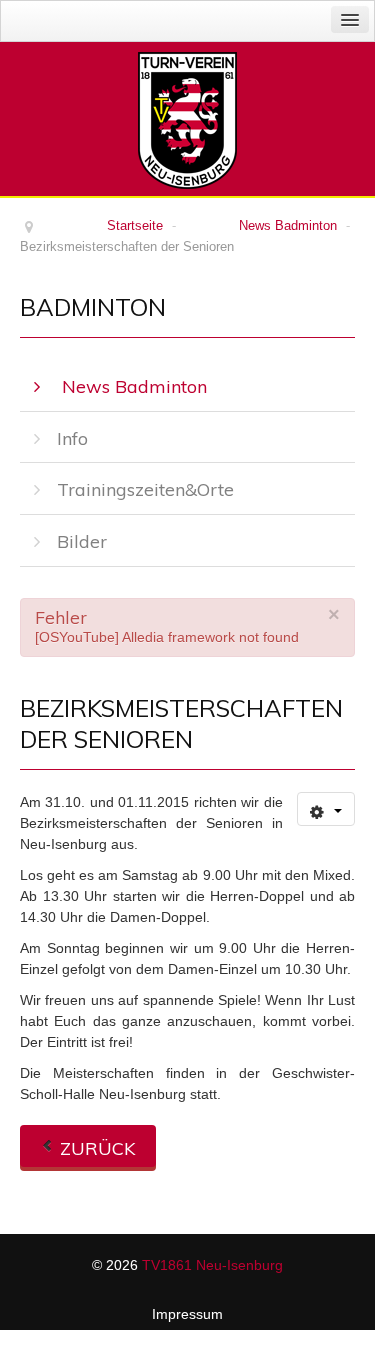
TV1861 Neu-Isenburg (212, 1265)
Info (72, 438)
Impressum (187, 1314)
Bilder (82, 541)
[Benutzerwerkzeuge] (326, 809)
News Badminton (132, 386)
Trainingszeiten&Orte (145, 489)
